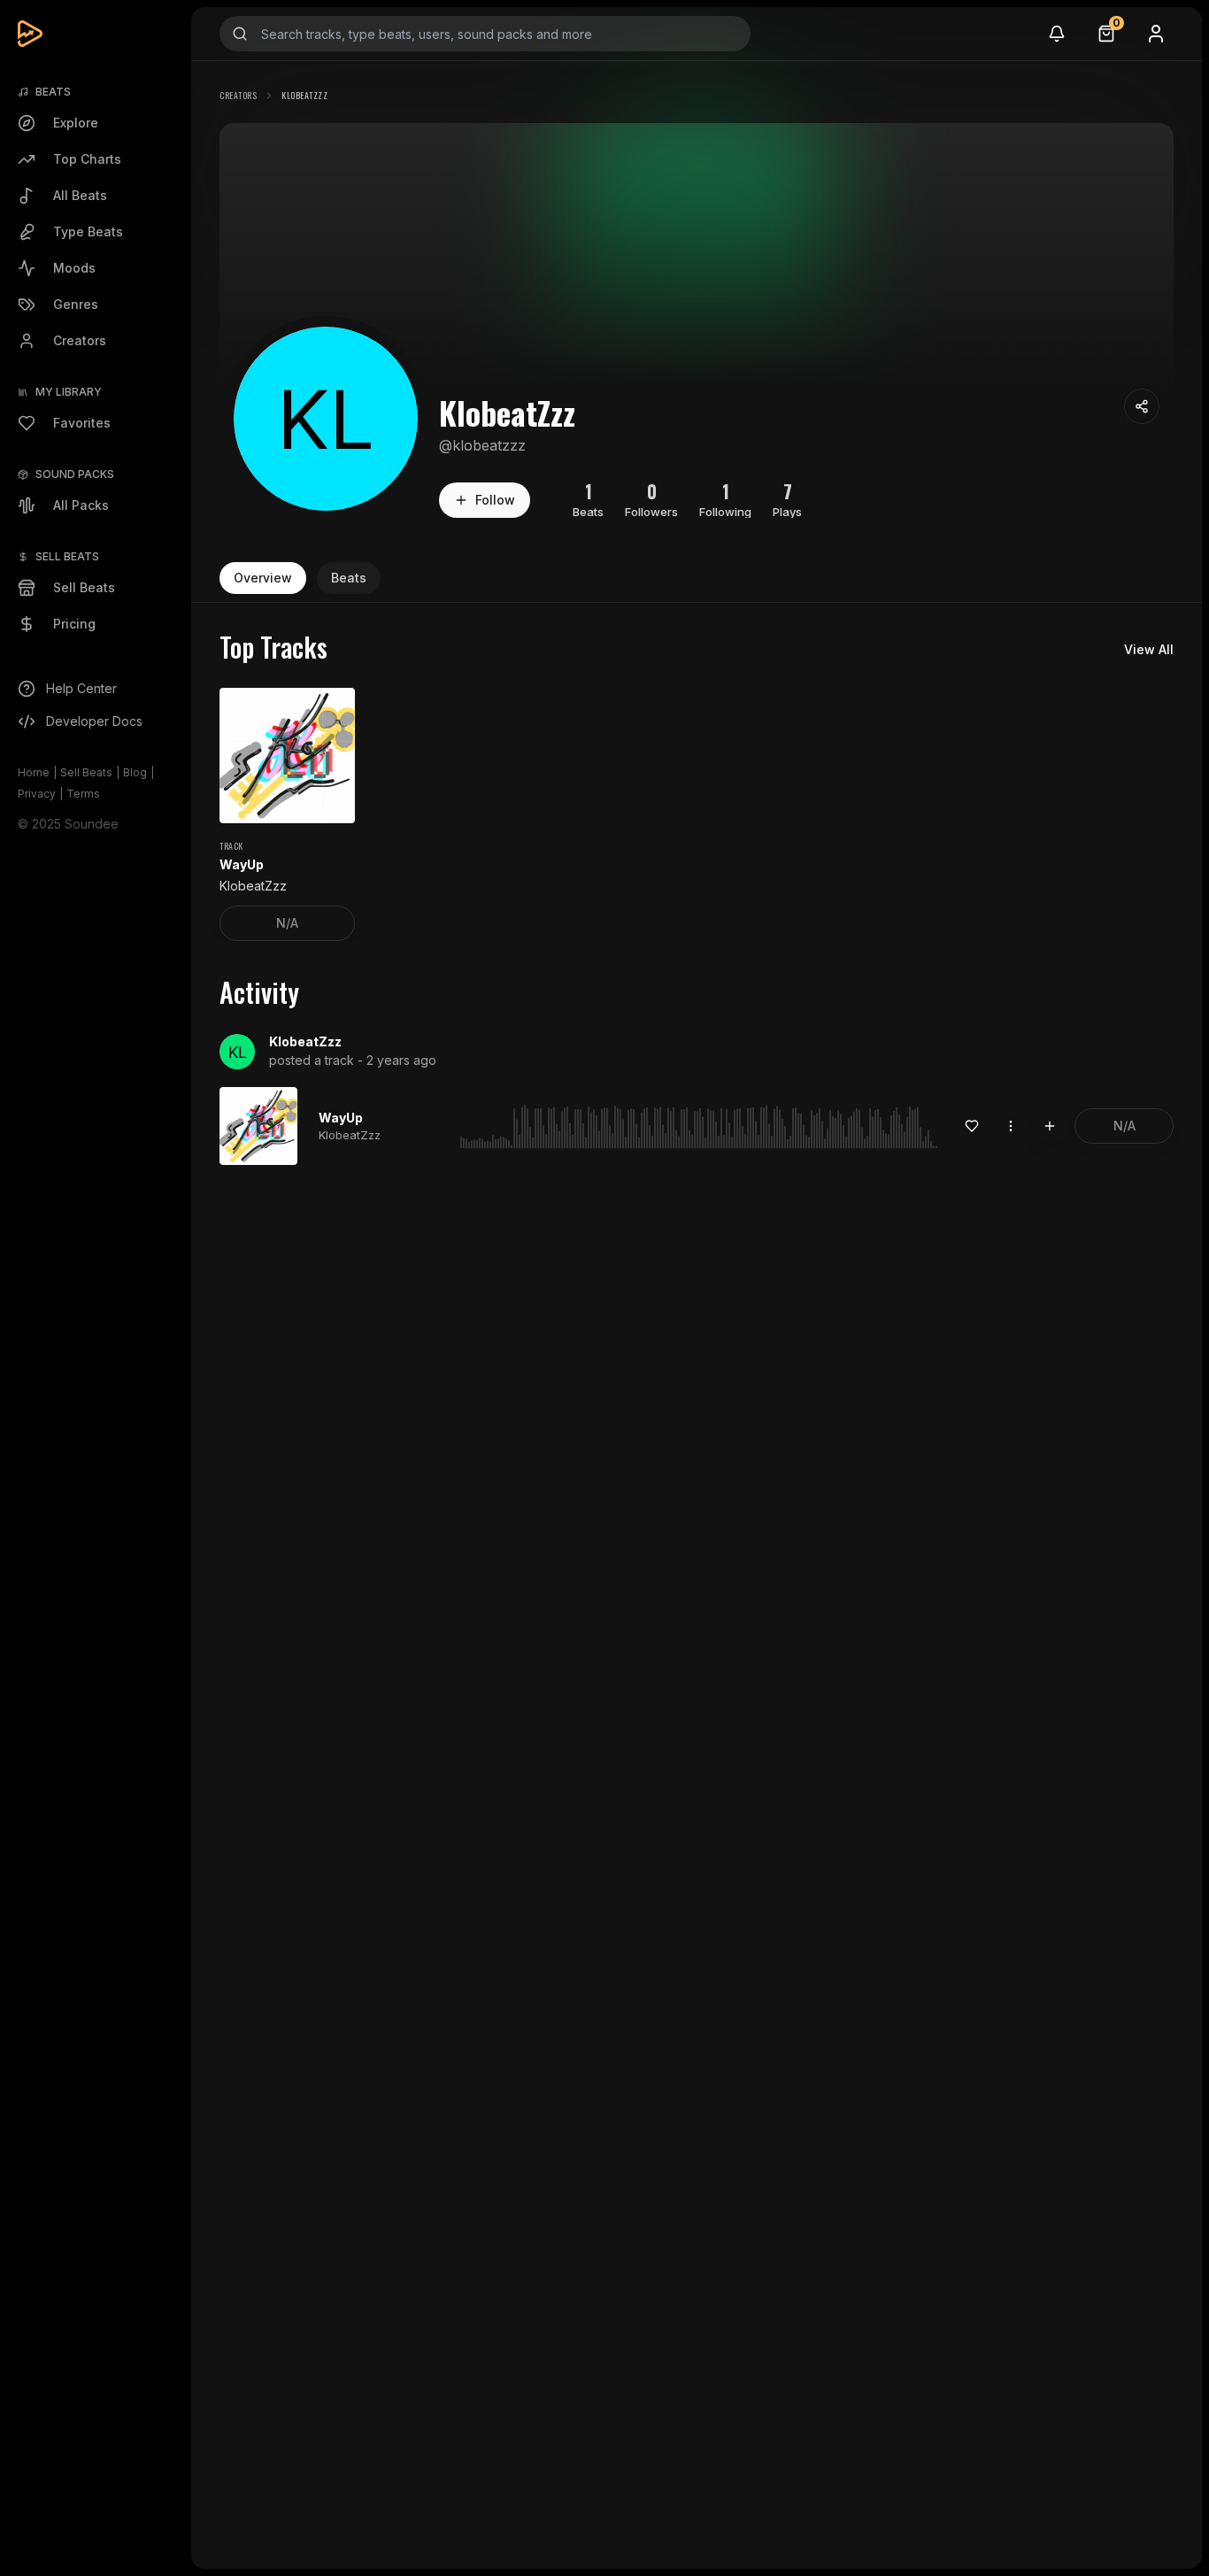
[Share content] (1142, 406)
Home (34, 772)
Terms (83, 794)
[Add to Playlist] (1050, 1126)
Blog (135, 772)
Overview (263, 578)
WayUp (341, 1118)
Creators (238, 95)
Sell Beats (86, 772)
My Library (69, 392)
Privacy (37, 794)
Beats (349, 578)
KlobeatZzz (305, 1041)
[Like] (972, 1126)
